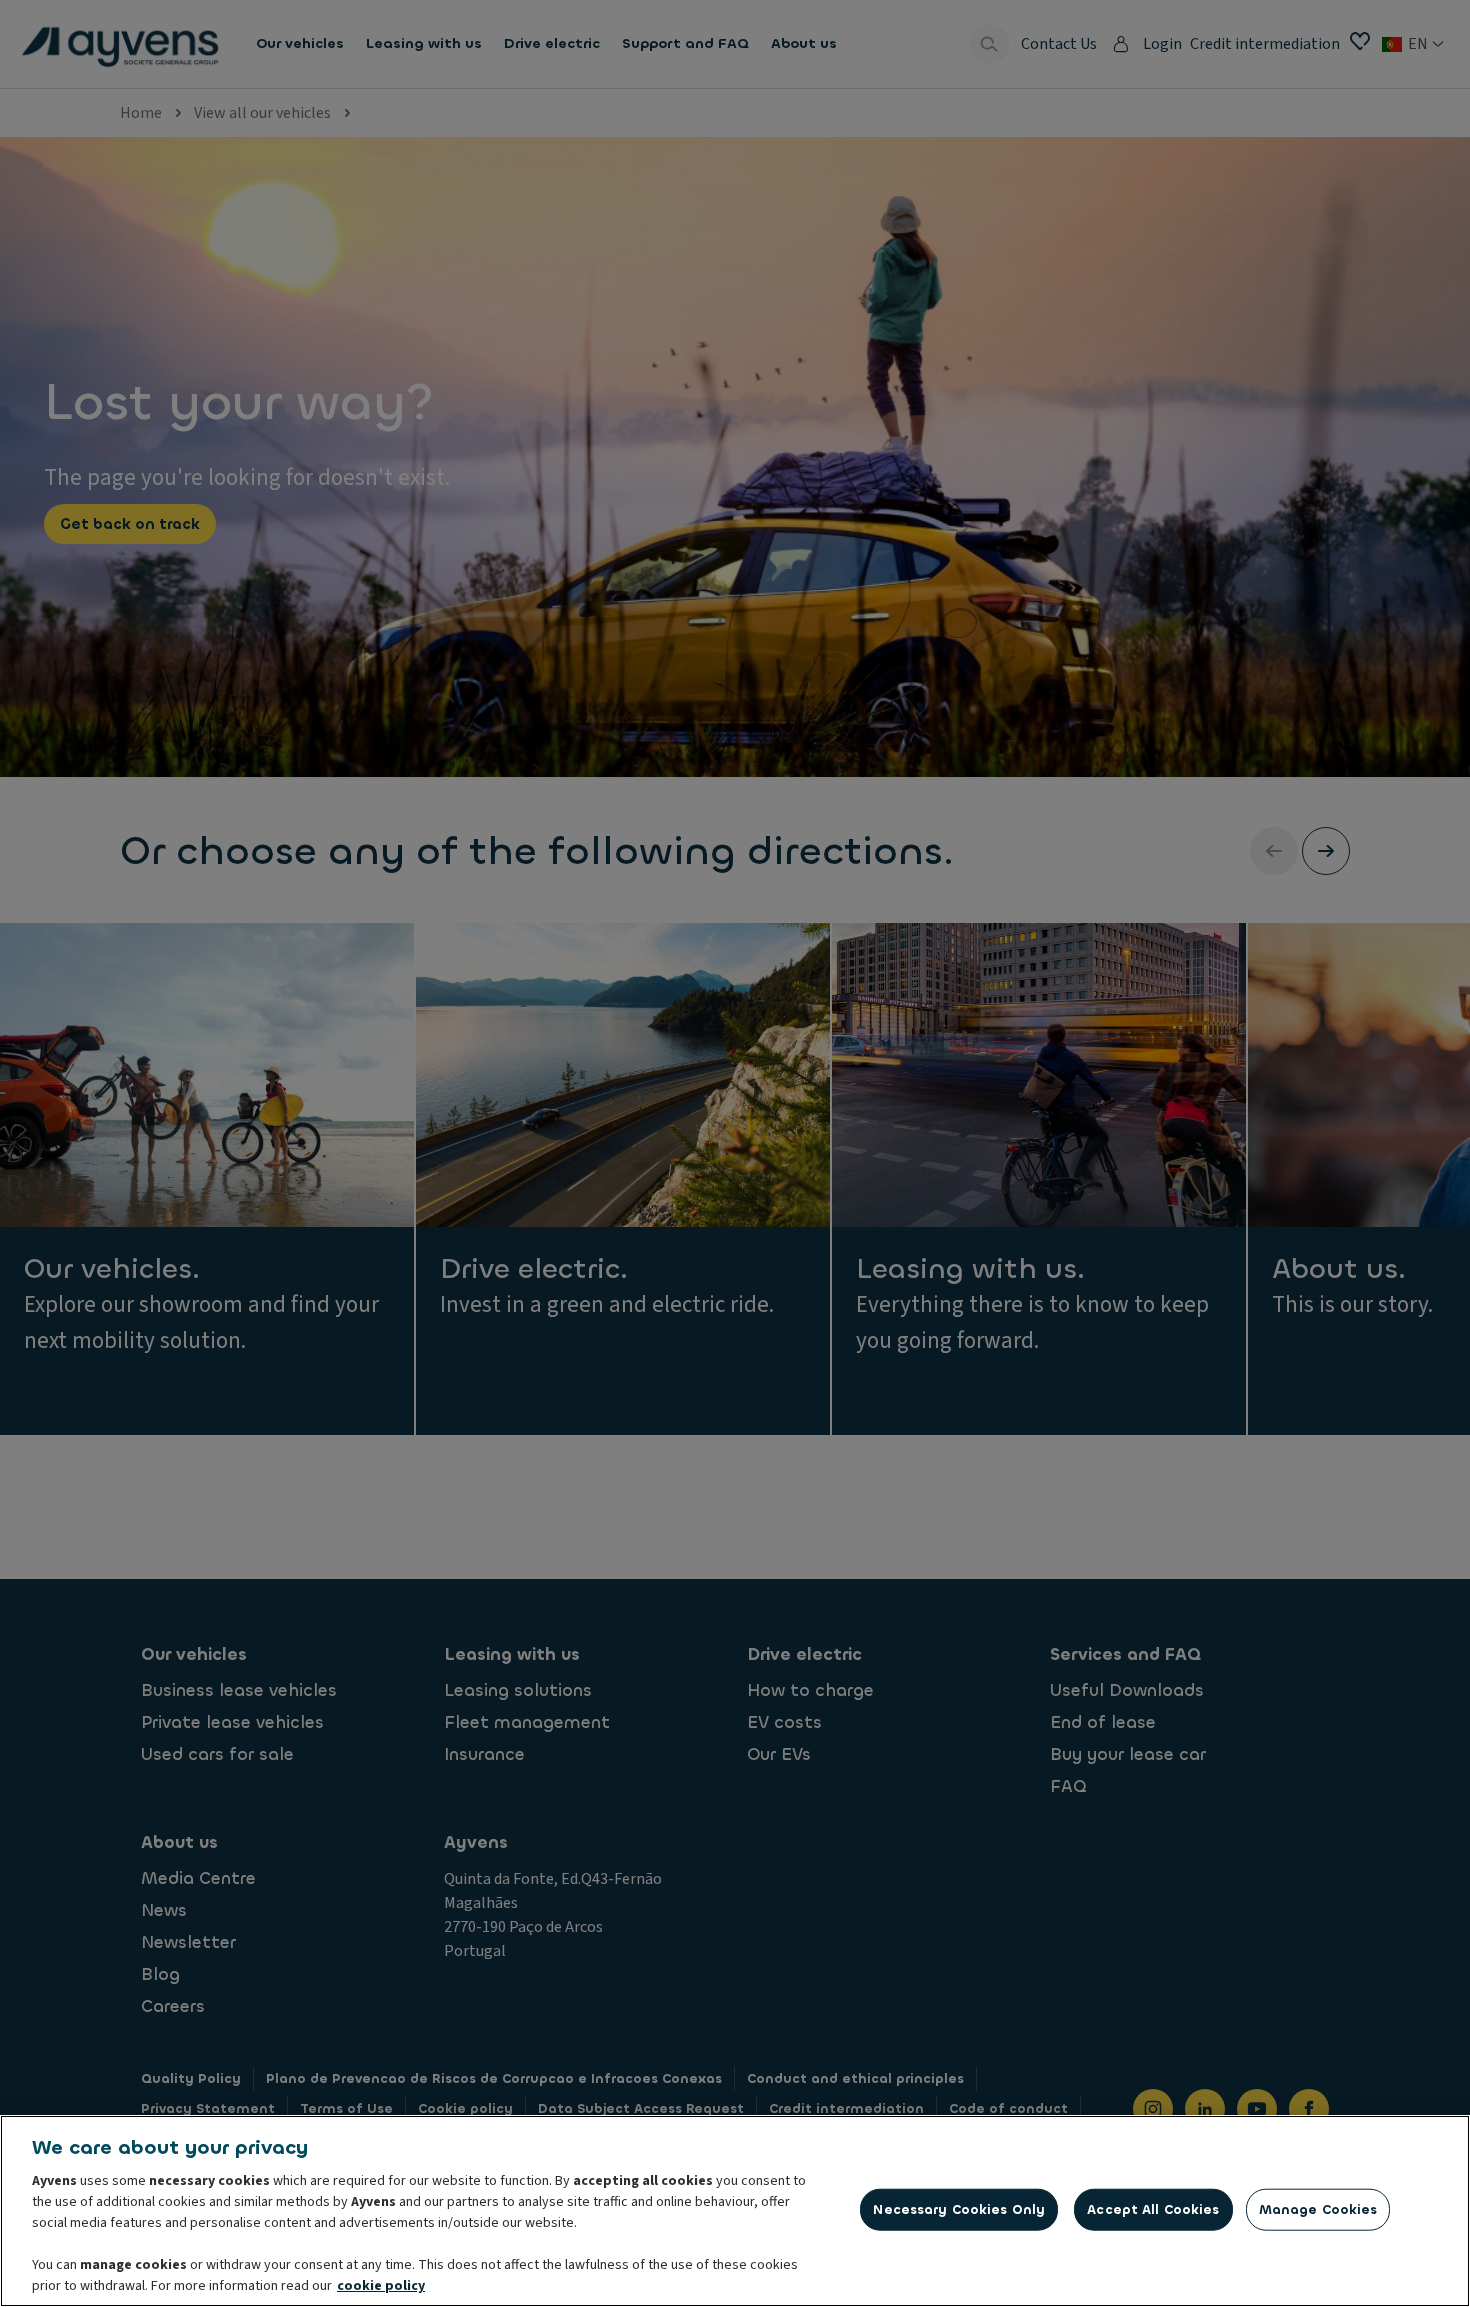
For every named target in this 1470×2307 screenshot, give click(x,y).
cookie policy (381, 2286)
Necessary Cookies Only (959, 2209)
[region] (735, 2211)
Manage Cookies (1318, 2209)
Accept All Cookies (1153, 2209)
